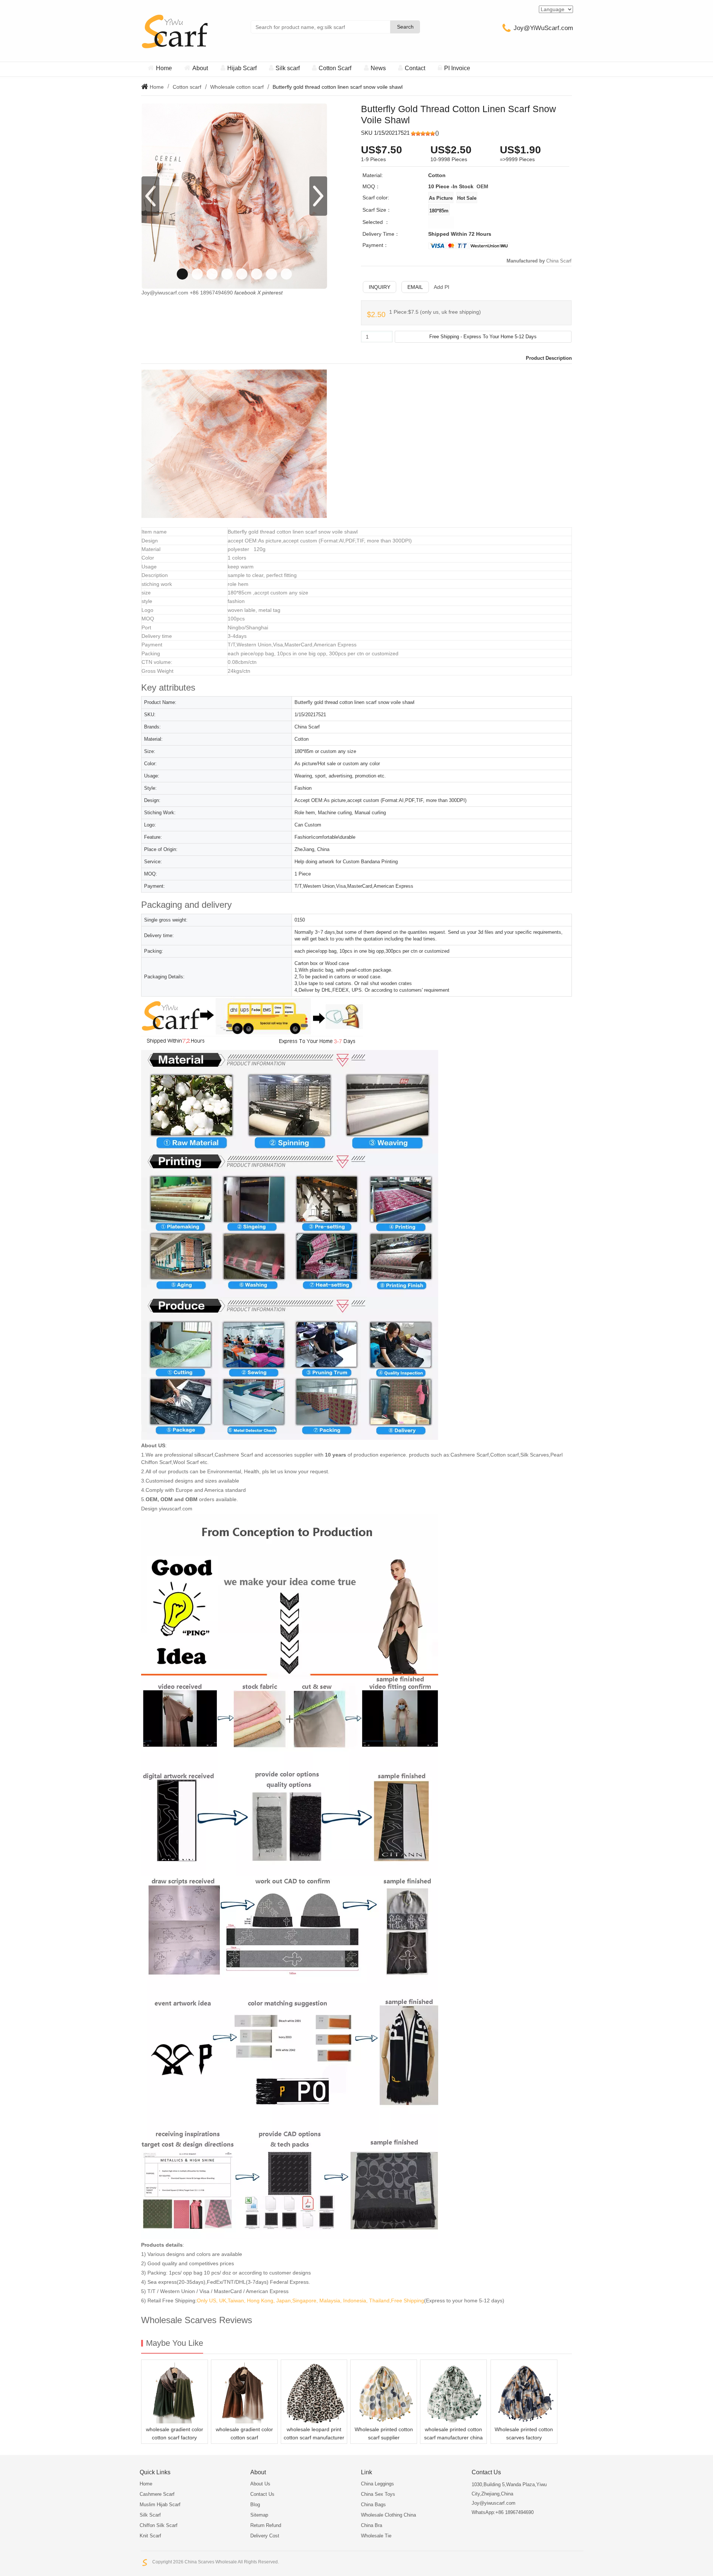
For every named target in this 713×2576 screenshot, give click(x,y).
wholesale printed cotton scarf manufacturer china (453, 2433)
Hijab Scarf (242, 68)
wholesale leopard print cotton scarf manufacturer (314, 2433)
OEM (482, 186)
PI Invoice (457, 68)
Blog (255, 2505)
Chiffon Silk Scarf (159, 2525)
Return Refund (266, 2525)
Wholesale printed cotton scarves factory (524, 2433)
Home (164, 68)
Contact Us (262, 2494)
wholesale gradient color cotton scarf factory (175, 2433)
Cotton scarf (187, 87)
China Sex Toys (378, 2494)
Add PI (442, 287)
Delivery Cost (265, 2536)
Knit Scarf (150, 2536)
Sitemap (259, 2515)
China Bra (372, 2525)
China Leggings (377, 2484)
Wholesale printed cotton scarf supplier (384, 2433)
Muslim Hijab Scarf (160, 2505)
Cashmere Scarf (157, 2494)
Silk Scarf (150, 2515)
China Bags (373, 2505)
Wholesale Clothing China (388, 2515)
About (200, 68)
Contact (415, 68)
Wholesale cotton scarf (237, 87)
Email (415, 287)
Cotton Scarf (335, 68)
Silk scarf (288, 68)
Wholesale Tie (376, 2536)
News (378, 68)
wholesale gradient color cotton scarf (244, 2433)
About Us (260, 2484)
